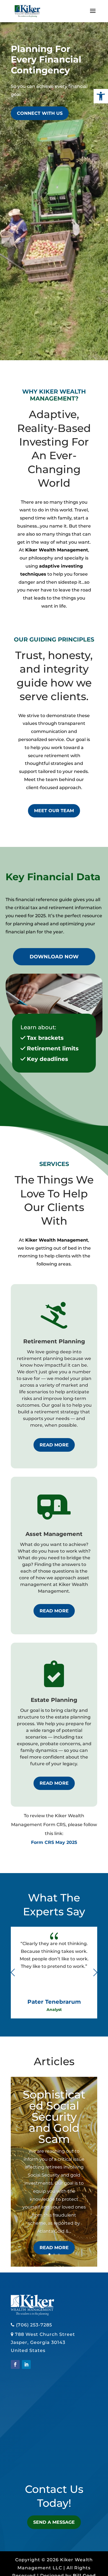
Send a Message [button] (54, 2522)
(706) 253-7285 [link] (34, 2325)
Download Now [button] (54, 957)
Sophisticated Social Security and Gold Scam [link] (54, 2117)
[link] (101, 96)
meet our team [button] (54, 811)
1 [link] (49, 2254)
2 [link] (54, 2254)
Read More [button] (54, 1445)
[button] (93, 14)
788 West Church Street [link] (45, 2334)
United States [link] (28, 2350)
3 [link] (59, 2254)
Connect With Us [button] (40, 113)
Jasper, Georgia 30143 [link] (38, 2342)
